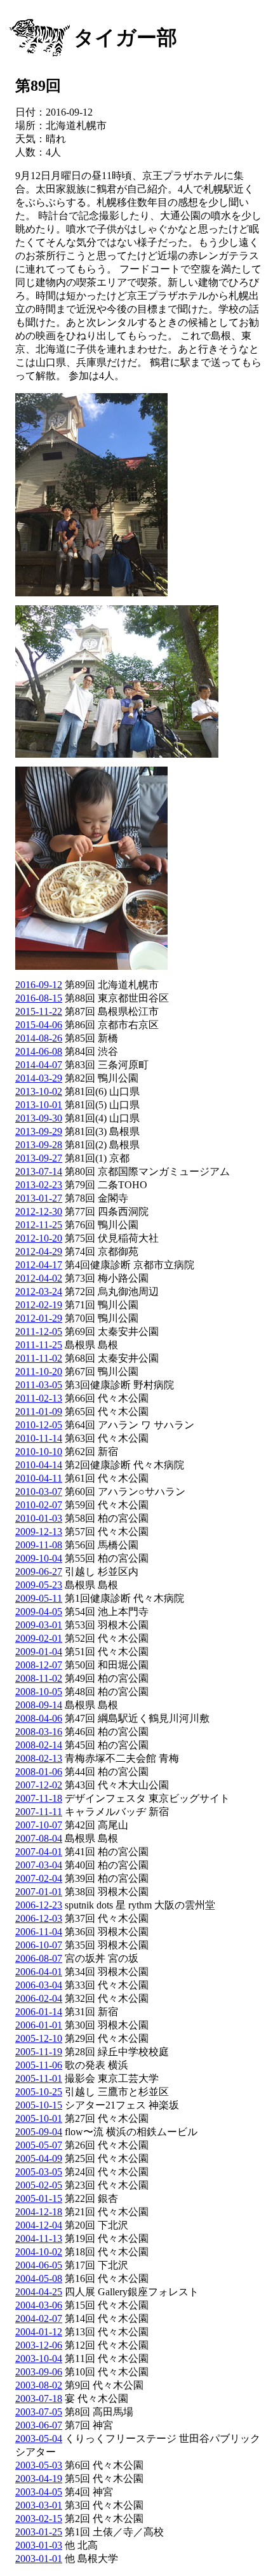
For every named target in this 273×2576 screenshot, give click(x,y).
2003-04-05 (39, 2492)
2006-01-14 (39, 2012)
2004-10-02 (39, 2252)
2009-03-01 (39, 1625)
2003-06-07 (39, 2425)
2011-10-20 (39, 1372)
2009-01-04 (39, 1652)
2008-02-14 (39, 1745)
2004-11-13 (39, 2238)
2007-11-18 (39, 1798)
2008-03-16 (39, 1732)
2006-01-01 (39, 2025)
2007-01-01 (39, 1892)
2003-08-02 (39, 2385)
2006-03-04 (39, 1985)
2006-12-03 (39, 1918)
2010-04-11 (39, 1478)
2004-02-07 (39, 2318)
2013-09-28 (39, 1145)
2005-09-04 (39, 2132)
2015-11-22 (39, 1011)
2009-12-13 (39, 1532)
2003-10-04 (39, 2358)
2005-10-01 (39, 2118)
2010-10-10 (39, 1452)
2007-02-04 (39, 1878)
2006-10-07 (39, 1945)
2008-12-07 (39, 1665)
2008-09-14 (39, 1705)
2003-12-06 (39, 2345)
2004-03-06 (39, 2305)
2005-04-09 (39, 2158)
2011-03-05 (39, 1385)
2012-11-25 (39, 1225)
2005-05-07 (39, 2145)
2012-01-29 (39, 1318)
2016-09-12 (39, 985)
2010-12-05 (39, 1425)
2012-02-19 (39, 1305)
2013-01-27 (39, 1198)
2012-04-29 (39, 1251)
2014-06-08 (39, 1051)
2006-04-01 (39, 1972)
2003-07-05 (39, 2412)
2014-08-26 (39, 1038)
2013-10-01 (39, 1105)
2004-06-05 (39, 2265)
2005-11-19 (39, 2052)
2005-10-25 (39, 2092)
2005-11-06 (39, 2065)
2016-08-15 (39, 998)
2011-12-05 (39, 1332)
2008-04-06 (39, 1718)
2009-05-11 (39, 1598)
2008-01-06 (39, 1772)
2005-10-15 (39, 2105)
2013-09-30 (39, 1118)
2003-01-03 (39, 2545)
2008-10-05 (39, 1692)
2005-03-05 (39, 2172)
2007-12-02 (39, 1785)
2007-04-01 (39, 1852)
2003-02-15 (39, 2519)
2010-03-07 (39, 1492)
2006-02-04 (39, 1998)
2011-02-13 (39, 1398)
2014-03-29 (39, 1078)
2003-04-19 (39, 2479)
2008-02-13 (39, 1758)
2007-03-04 (39, 1865)
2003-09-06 (39, 2372)
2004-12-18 (39, 2212)
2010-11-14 (39, 1438)
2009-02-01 (39, 1638)
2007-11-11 (39, 1812)
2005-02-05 (39, 2185)
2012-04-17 (39, 1265)
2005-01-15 (39, 2198)
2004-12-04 (39, 2225)
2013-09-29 (39, 1131)
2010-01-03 (39, 1518)
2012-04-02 (39, 1278)
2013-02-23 (39, 1185)
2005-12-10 (39, 2038)
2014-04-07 (39, 1065)
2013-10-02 (39, 1091)
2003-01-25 (39, 2532)
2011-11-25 (39, 1345)
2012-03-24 (39, 1291)
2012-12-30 (39, 1211)
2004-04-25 (39, 2292)
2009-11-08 (39, 1545)
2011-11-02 (39, 1358)
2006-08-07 (39, 1958)
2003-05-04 (39, 2438)
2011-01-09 (39, 1412)
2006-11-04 (39, 1932)
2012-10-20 (39, 1238)
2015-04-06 (39, 1025)
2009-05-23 (39, 1585)
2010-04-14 (39, 1465)
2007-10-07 (39, 1825)
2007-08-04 (39, 1838)
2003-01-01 (39, 2559)
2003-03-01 (39, 2505)
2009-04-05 (39, 1612)
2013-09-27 (39, 1158)
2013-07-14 (39, 1171)
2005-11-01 (39, 2078)
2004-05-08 (39, 2278)
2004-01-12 (39, 2332)
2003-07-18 (39, 2398)
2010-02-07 (39, 1505)
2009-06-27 (39, 1572)
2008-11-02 (39, 1678)
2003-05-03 (39, 2465)
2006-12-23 (39, 1905)
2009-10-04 (39, 1558)
